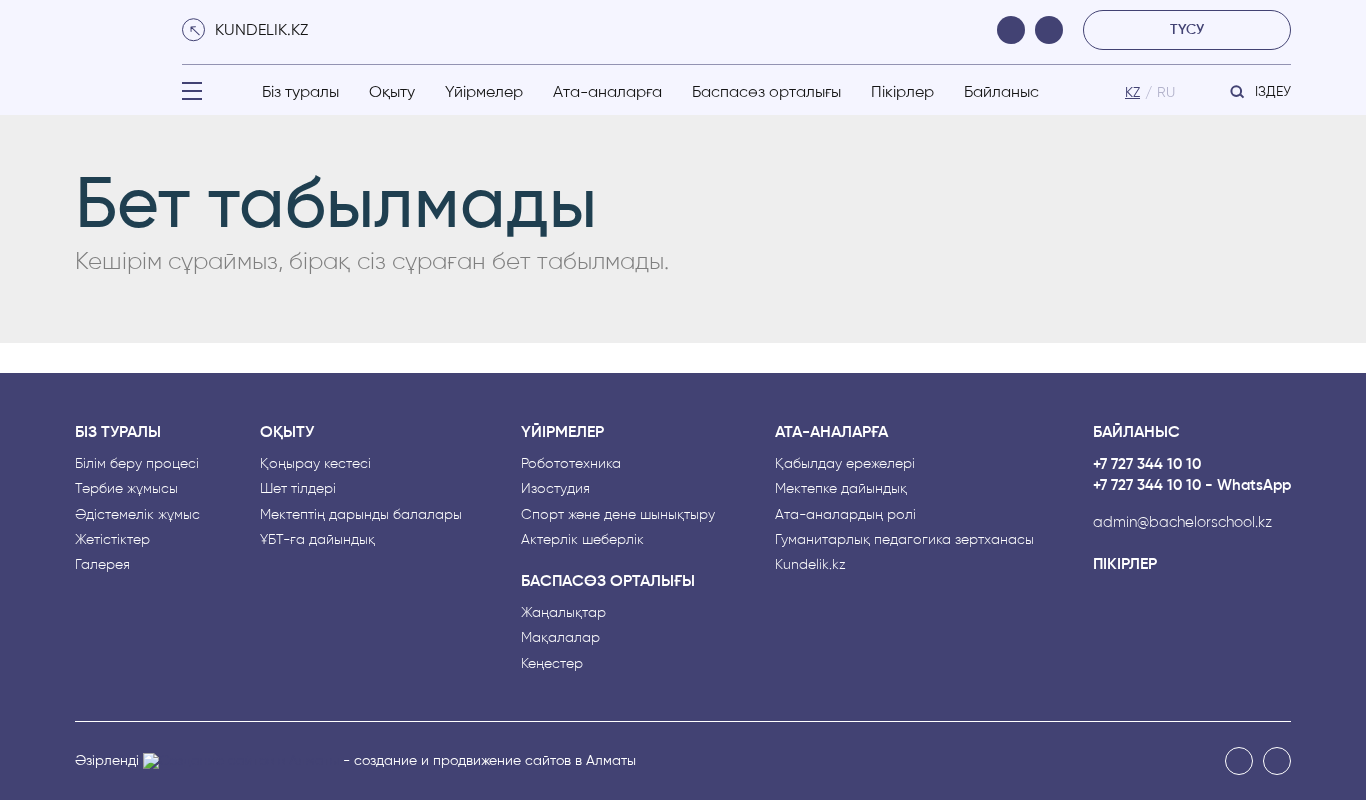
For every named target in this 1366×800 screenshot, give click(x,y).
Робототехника (571, 463)
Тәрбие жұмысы (126, 488)
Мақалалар (560, 637)
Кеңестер (552, 663)
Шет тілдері (298, 488)
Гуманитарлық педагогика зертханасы (904, 539)
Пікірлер (902, 91)
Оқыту (392, 91)
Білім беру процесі (137, 463)
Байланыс (1001, 91)
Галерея (102, 564)
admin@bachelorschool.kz (1182, 522)
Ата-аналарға (607, 91)
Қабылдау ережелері (845, 463)
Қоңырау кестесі (315, 463)
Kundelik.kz (810, 564)
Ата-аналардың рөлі (845, 514)
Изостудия (555, 488)
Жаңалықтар (563, 612)
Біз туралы (300, 91)
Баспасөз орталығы (766, 91)
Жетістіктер (112, 539)
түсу (1187, 29)
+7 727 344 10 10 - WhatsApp (1192, 485)
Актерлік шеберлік (582, 539)
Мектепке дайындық (841, 488)
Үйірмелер (484, 91)
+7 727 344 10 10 (1147, 464)
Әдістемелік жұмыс (137, 514)
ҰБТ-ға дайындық (317, 539)
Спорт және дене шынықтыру (618, 514)
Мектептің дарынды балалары (361, 514)
